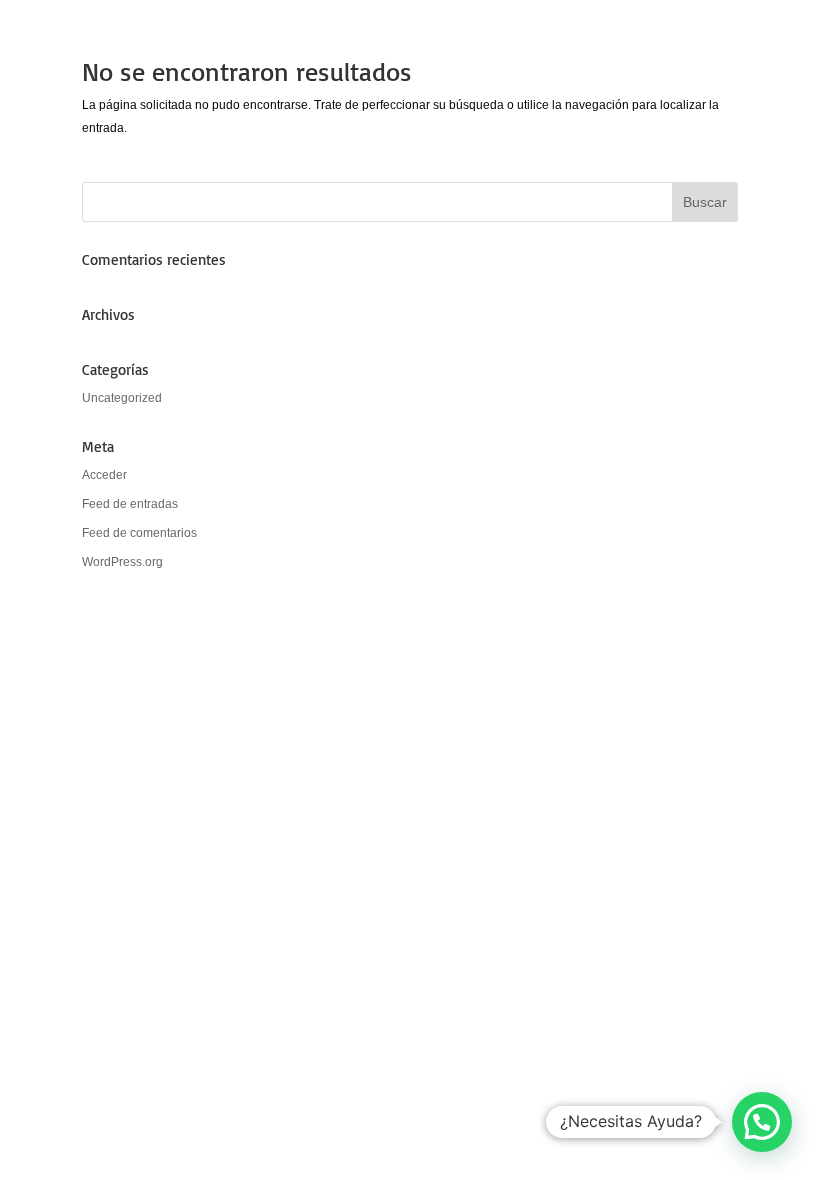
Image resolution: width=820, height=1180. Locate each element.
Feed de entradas (130, 504)
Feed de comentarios (139, 533)
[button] (762, 1122)
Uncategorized (122, 398)
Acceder (104, 475)
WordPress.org (122, 562)
